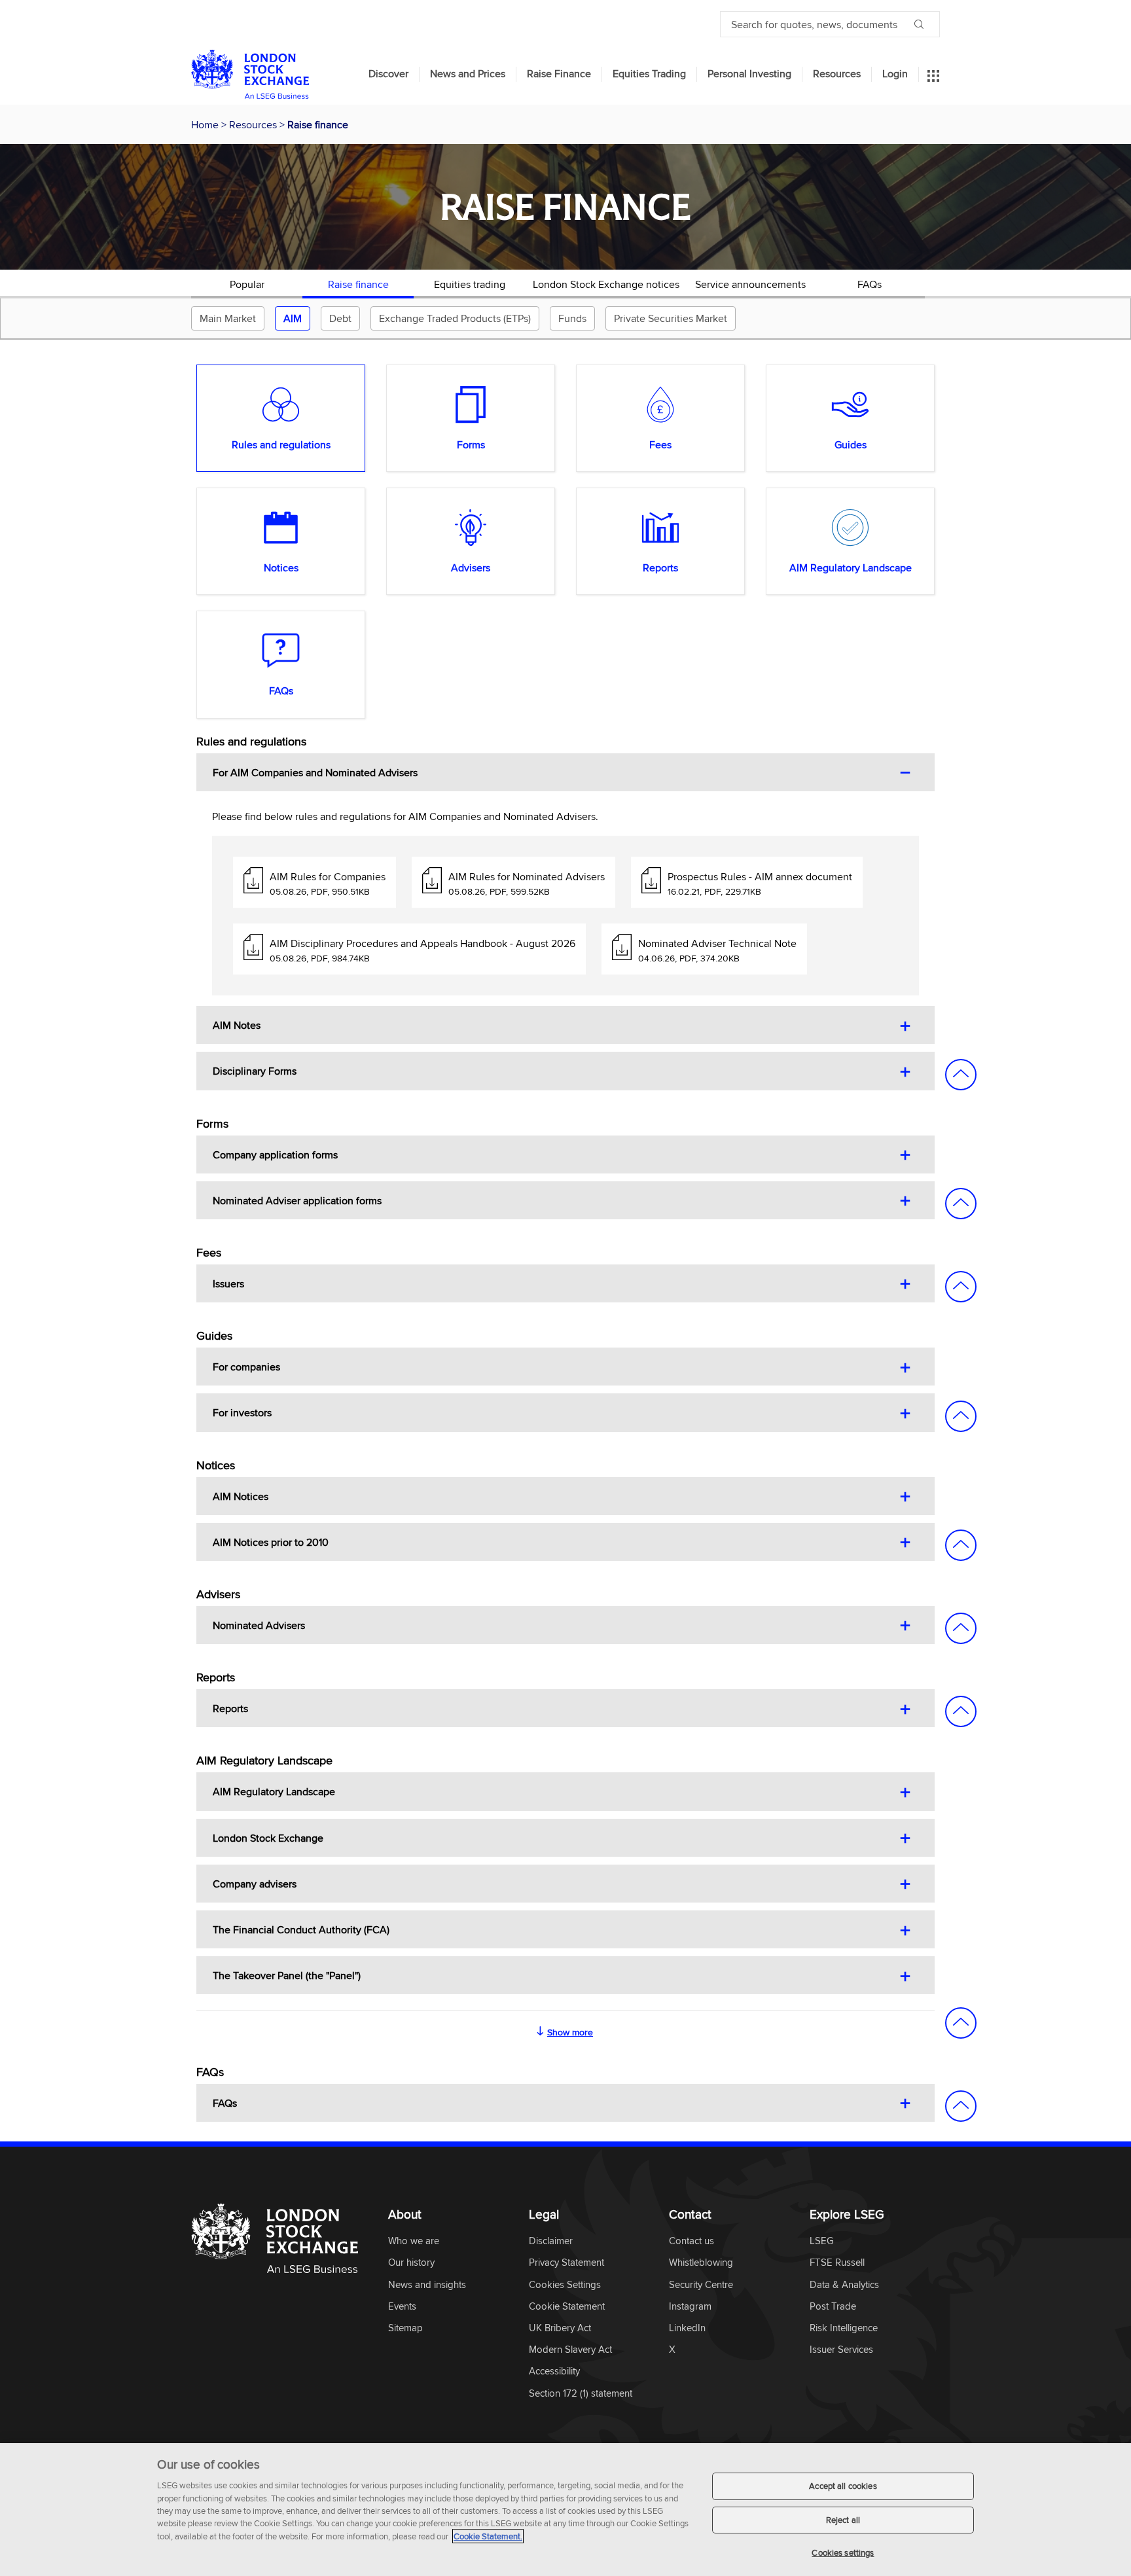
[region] (565, 2510)
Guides (851, 444)
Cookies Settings (565, 2285)
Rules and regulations (281, 444)
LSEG (822, 2241)
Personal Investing (749, 74)
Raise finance (358, 284)
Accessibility (554, 2371)
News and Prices (468, 74)
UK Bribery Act (560, 2328)
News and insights (427, 2285)
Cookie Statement (567, 2307)
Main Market (228, 318)
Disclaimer (551, 2241)
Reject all (843, 2520)
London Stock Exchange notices (606, 284)
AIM (293, 318)
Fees (660, 444)
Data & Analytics (844, 2285)
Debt (340, 318)
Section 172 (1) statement (581, 2394)
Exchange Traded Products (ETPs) (455, 318)
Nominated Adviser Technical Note (717, 943)
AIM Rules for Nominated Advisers (527, 876)
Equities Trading (649, 74)
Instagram (690, 2307)
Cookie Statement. (488, 2536)
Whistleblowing (701, 2263)
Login (895, 74)
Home (206, 124)
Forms (471, 444)
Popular (247, 284)
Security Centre (701, 2285)
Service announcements (750, 284)
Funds (572, 318)
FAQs (870, 284)
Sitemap (405, 2328)
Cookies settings (843, 2552)
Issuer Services (841, 2350)
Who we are (414, 2241)
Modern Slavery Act (570, 2350)
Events (402, 2307)
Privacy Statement (566, 2263)
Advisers (471, 567)
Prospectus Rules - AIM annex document (760, 876)
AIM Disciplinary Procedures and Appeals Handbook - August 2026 (422, 943)
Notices (281, 567)
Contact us (691, 2241)
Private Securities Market (671, 318)
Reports (660, 567)
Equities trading (470, 284)
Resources (837, 74)
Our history (411, 2263)
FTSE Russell (837, 2263)
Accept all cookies (843, 2486)
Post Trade (833, 2307)
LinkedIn (687, 2328)
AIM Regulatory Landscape (851, 567)
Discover (388, 74)
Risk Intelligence (844, 2328)
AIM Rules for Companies (328, 876)
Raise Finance (559, 74)
